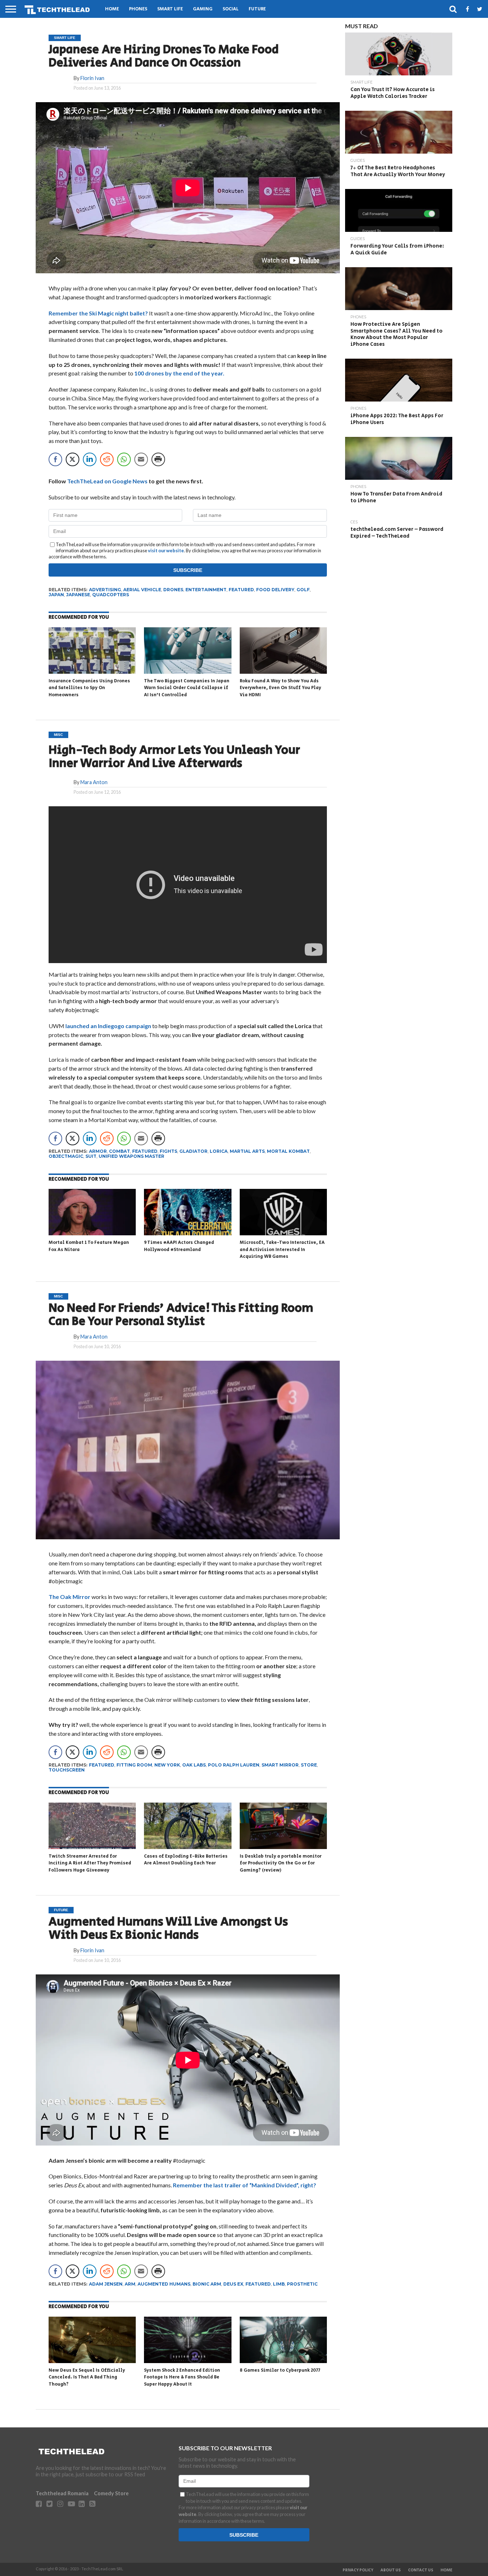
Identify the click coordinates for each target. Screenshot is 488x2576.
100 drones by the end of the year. (179, 373)
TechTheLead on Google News (107, 481)
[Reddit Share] (107, 459)
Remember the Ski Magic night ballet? (98, 313)
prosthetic (302, 2284)
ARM (130, 2284)
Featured (241, 590)
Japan (56, 595)
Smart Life (170, 9)
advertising (105, 590)
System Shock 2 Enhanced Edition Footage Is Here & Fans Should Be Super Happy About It (182, 2377)
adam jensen (106, 2284)
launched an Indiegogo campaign (108, 1026)
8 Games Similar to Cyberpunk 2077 (280, 2370)
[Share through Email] (141, 459)
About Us (391, 2570)
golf (303, 590)
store (309, 1765)
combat (119, 1151)
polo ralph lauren (234, 1765)
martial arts (247, 1151)
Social (231, 9)
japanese (78, 595)
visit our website (166, 550)
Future (257, 9)
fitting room (134, 1765)
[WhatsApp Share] (124, 459)
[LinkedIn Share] (90, 459)
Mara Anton (94, 782)
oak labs (194, 1765)
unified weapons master (131, 1156)
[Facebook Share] (55, 459)
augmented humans (164, 2284)
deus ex (233, 2284)
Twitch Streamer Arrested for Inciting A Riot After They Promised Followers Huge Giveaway (90, 1863)
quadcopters (111, 595)
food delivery (275, 590)
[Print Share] (158, 459)
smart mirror (280, 1765)
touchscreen (67, 1770)
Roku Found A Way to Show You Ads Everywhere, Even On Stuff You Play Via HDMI (280, 688)
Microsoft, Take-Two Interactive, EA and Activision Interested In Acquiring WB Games (282, 1250)
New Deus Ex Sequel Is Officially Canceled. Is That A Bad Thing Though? (87, 2377)
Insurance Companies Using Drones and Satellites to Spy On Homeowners (89, 688)
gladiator (193, 1151)
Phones (138, 9)
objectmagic (66, 1156)
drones (173, 590)
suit (91, 1156)
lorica (219, 1151)
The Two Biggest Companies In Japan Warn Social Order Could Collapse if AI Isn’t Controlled (187, 688)
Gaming (203, 9)
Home (112, 9)
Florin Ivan (92, 78)
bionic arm (207, 2284)
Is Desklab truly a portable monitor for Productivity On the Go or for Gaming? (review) (281, 1863)
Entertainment (206, 590)
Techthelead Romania (62, 2493)
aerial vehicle (142, 590)
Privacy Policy (358, 2570)
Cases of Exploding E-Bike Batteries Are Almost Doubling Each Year (186, 1860)
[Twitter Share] (73, 459)
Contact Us (421, 2570)
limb (279, 2284)
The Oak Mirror (70, 1597)
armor (98, 1151)
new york (167, 1765)
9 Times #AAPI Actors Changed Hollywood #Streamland (179, 1246)
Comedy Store (111, 2493)
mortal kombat (288, 1151)
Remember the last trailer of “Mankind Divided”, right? (245, 2185)
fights (168, 1151)
